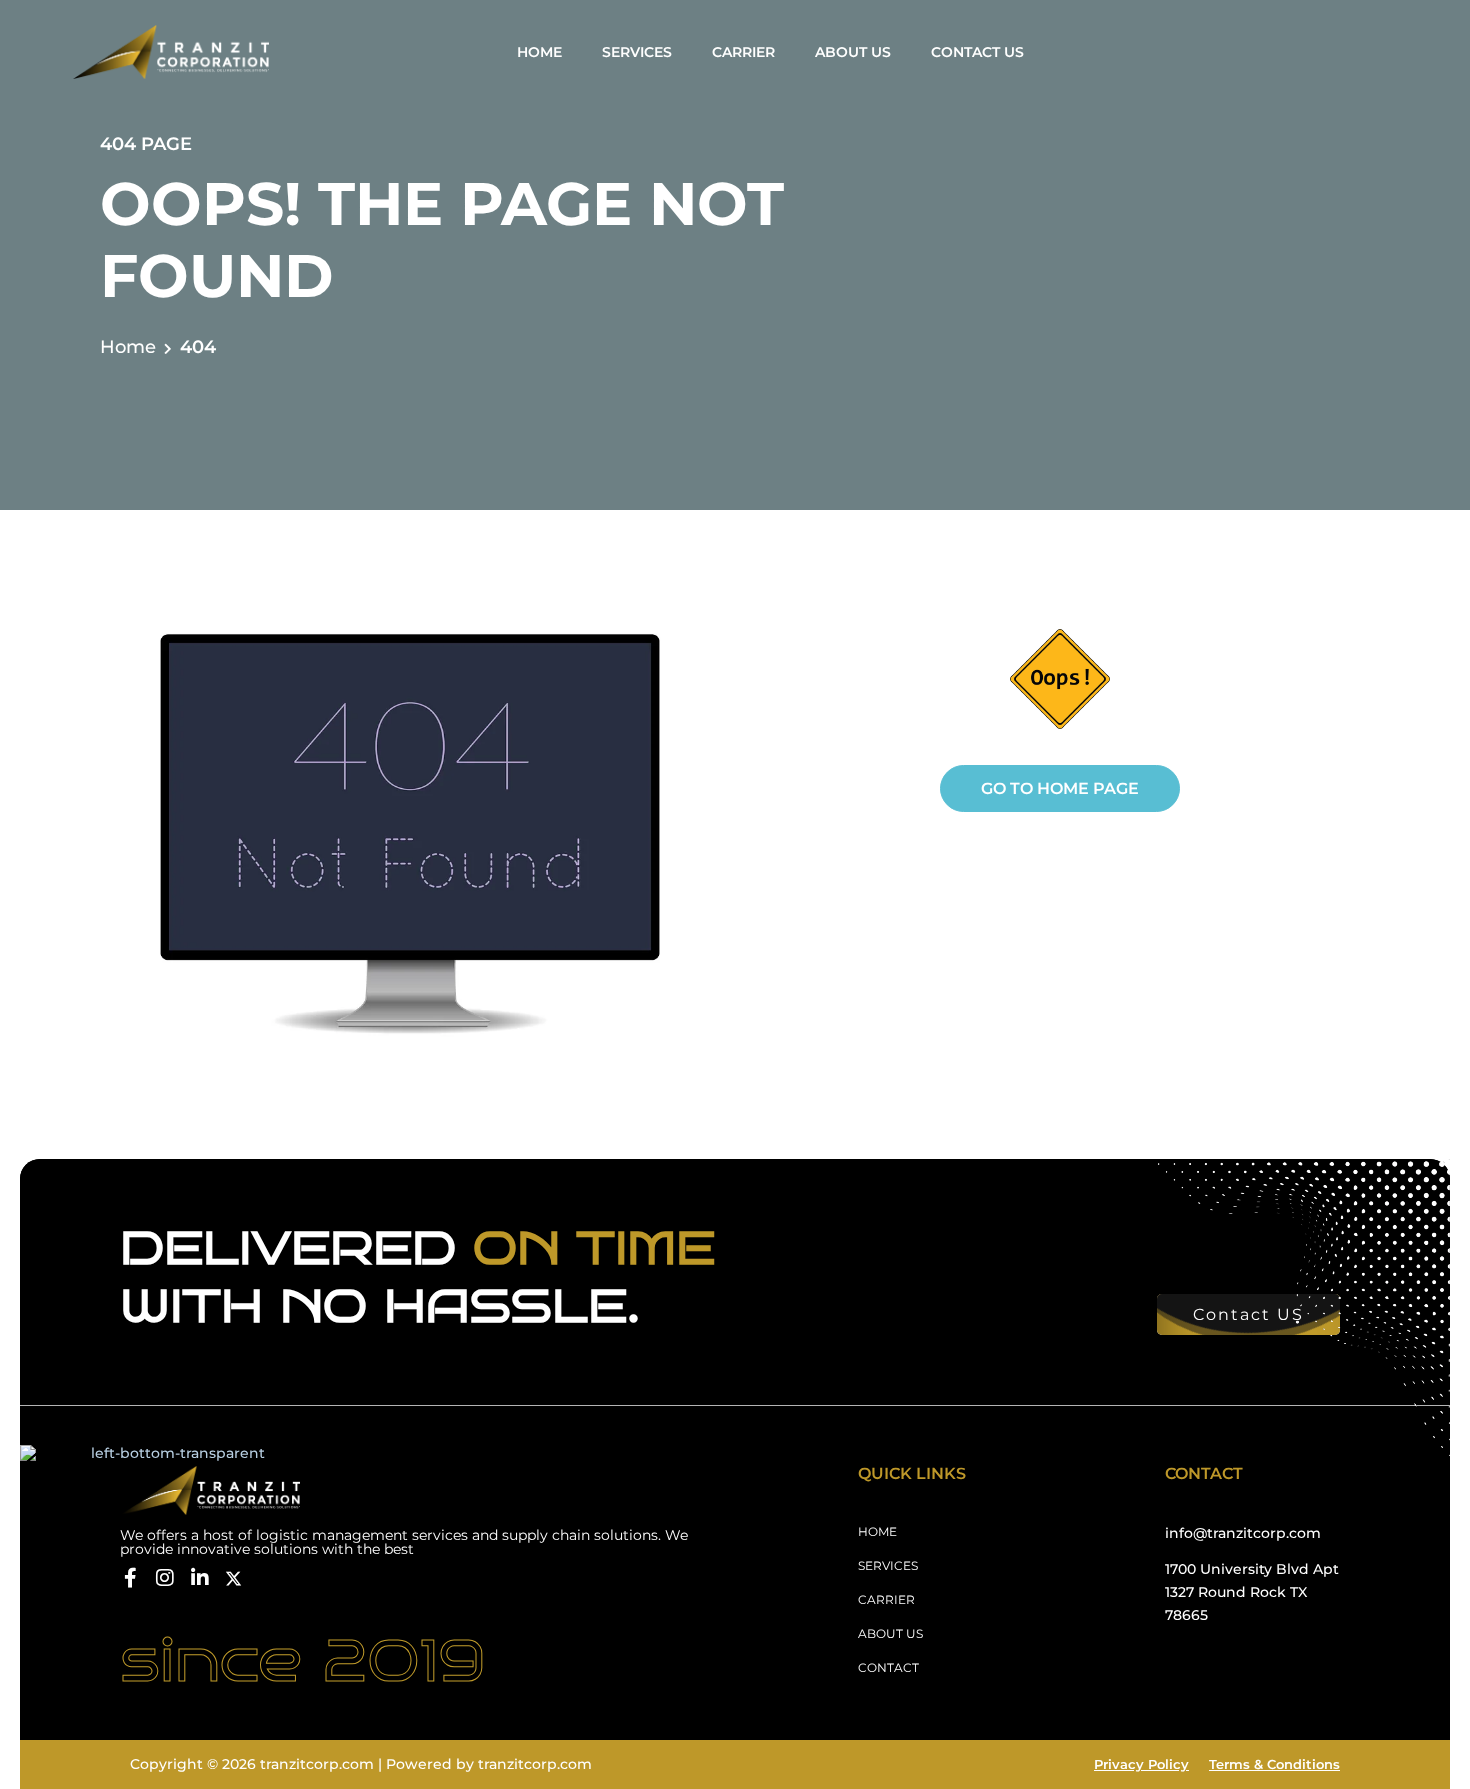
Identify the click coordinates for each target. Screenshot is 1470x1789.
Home (128, 347)
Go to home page (1060, 788)
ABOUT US (853, 52)
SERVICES (637, 52)
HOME (539, 52)
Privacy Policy (1141, 1764)
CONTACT (888, 1667)
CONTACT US (977, 52)
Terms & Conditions (1274, 1764)
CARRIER (743, 52)
